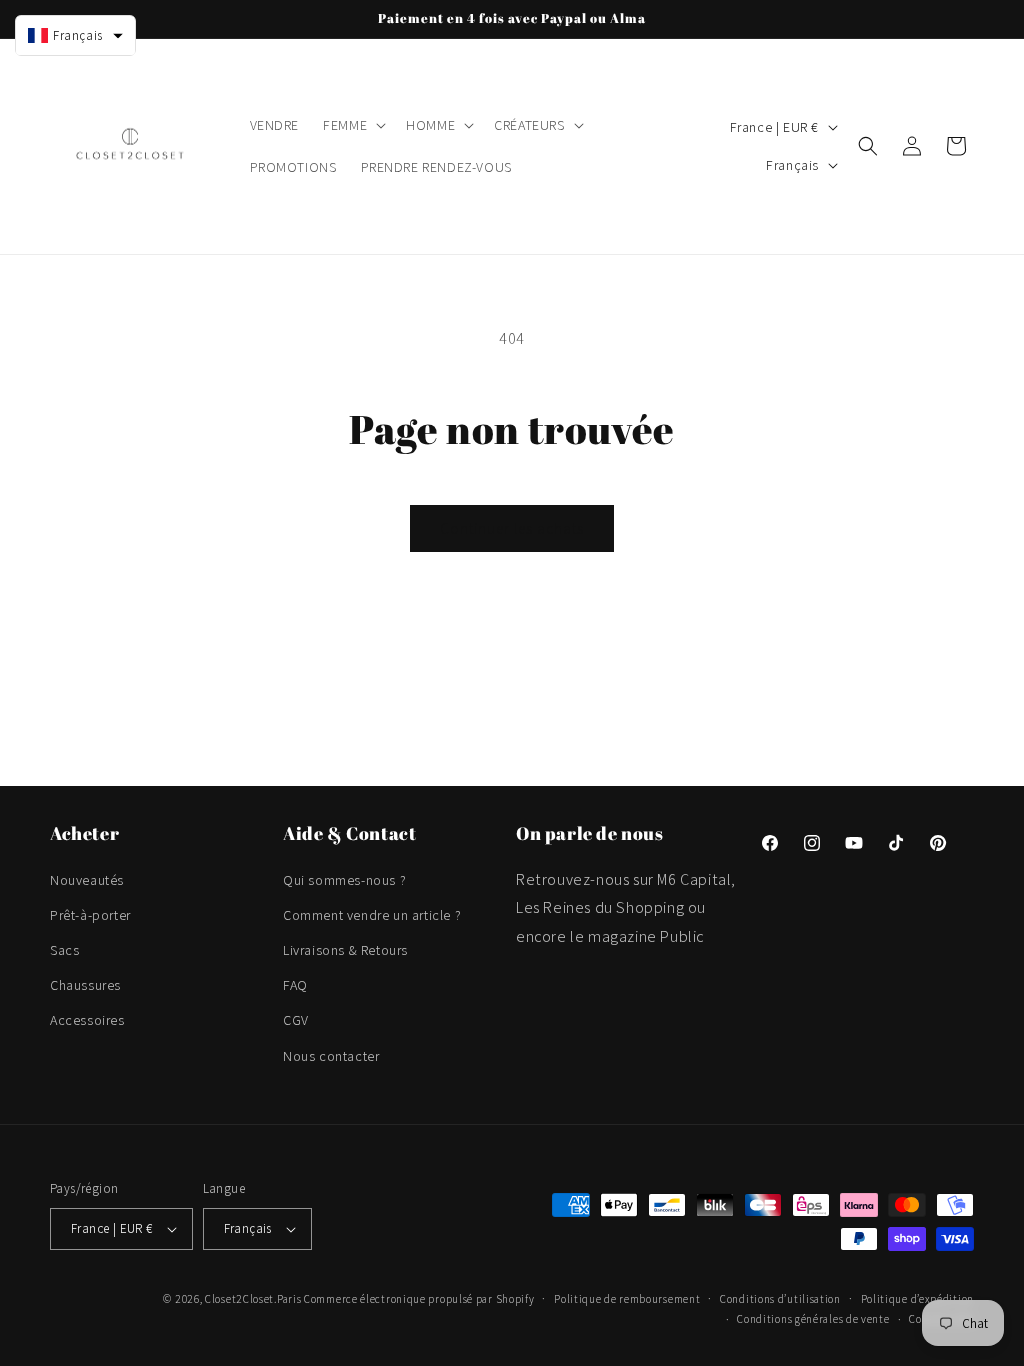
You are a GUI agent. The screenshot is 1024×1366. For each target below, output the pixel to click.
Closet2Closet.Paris (253, 1299)
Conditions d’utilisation (780, 1299)
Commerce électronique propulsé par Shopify (419, 1299)
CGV (296, 1020)
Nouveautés (87, 880)
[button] (352, 125)
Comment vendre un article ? (372, 915)
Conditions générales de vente (813, 1319)
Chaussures (85, 985)
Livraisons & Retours (345, 950)
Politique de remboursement (627, 1299)
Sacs (64, 950)
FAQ (295, 985)
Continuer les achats (512, 528)
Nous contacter (331, 1056)
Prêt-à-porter (90, 915)
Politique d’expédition (917, 1299)
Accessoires (87, 1020)
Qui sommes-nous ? (344, 880)
